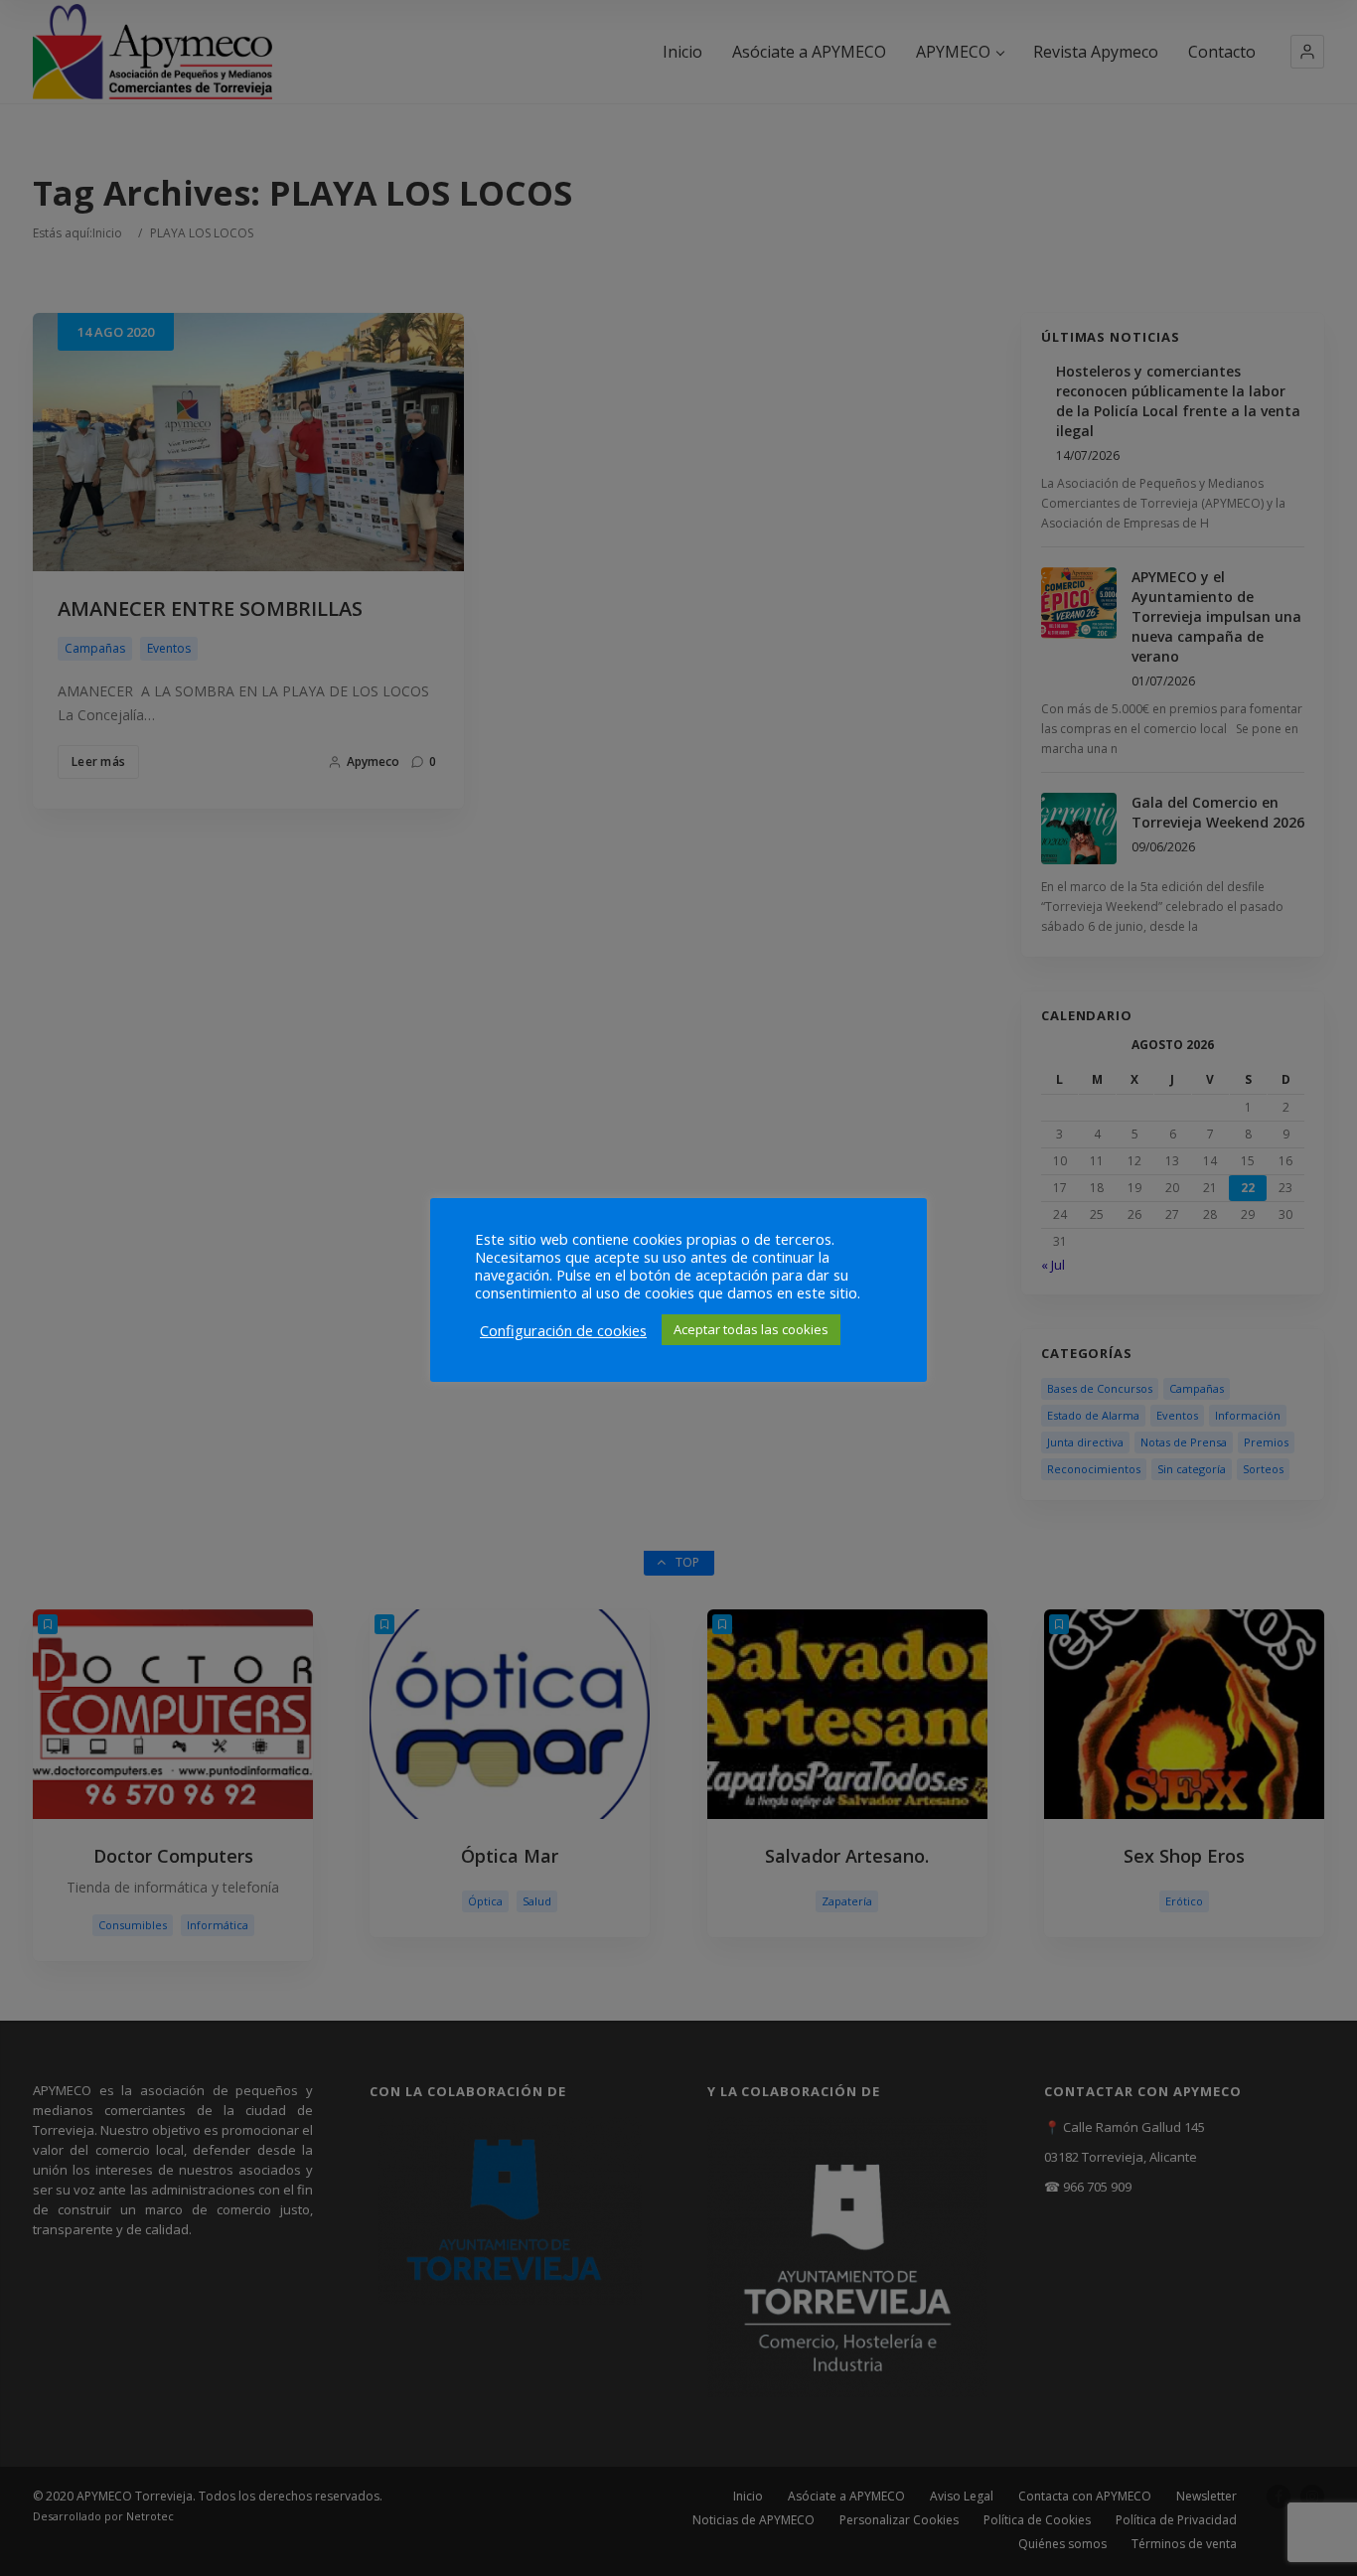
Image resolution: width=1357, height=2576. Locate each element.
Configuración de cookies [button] (563, 1330)
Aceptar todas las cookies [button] (751, 1329)
